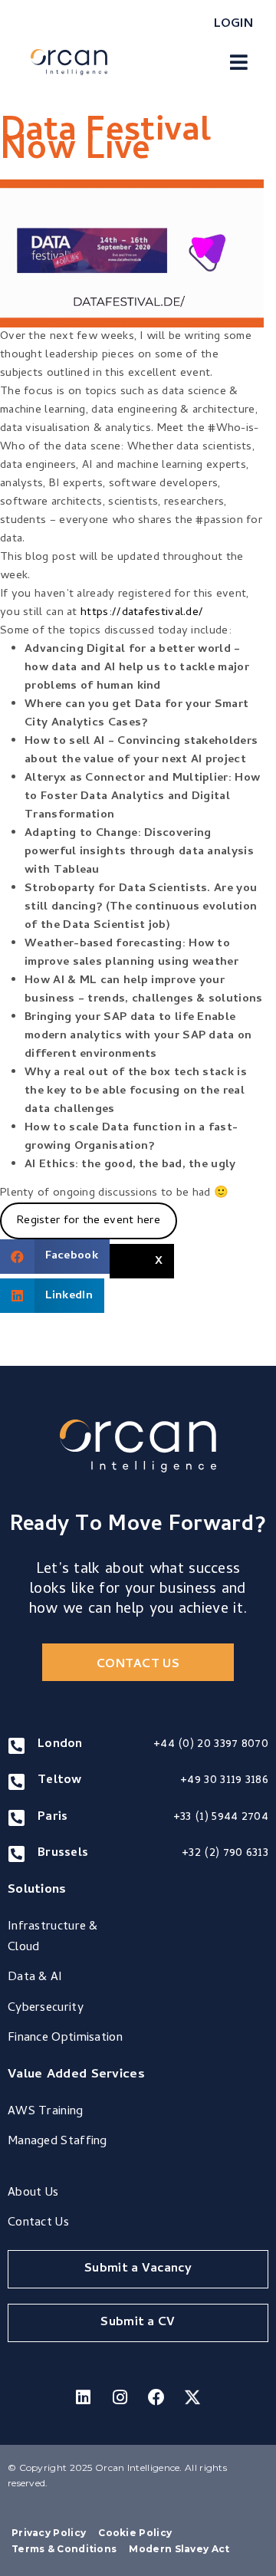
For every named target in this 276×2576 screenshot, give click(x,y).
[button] (239, 62)
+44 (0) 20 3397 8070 (211, 1745)
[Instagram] (120, 2397)
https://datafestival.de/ (142, 613)
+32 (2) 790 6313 (225, 1854)
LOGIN (234, 25)
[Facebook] (156, 2397)
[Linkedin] (84, 2397)
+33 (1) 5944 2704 (221, 1818)
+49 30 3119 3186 (224, 1781)
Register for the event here (89, 1221)
